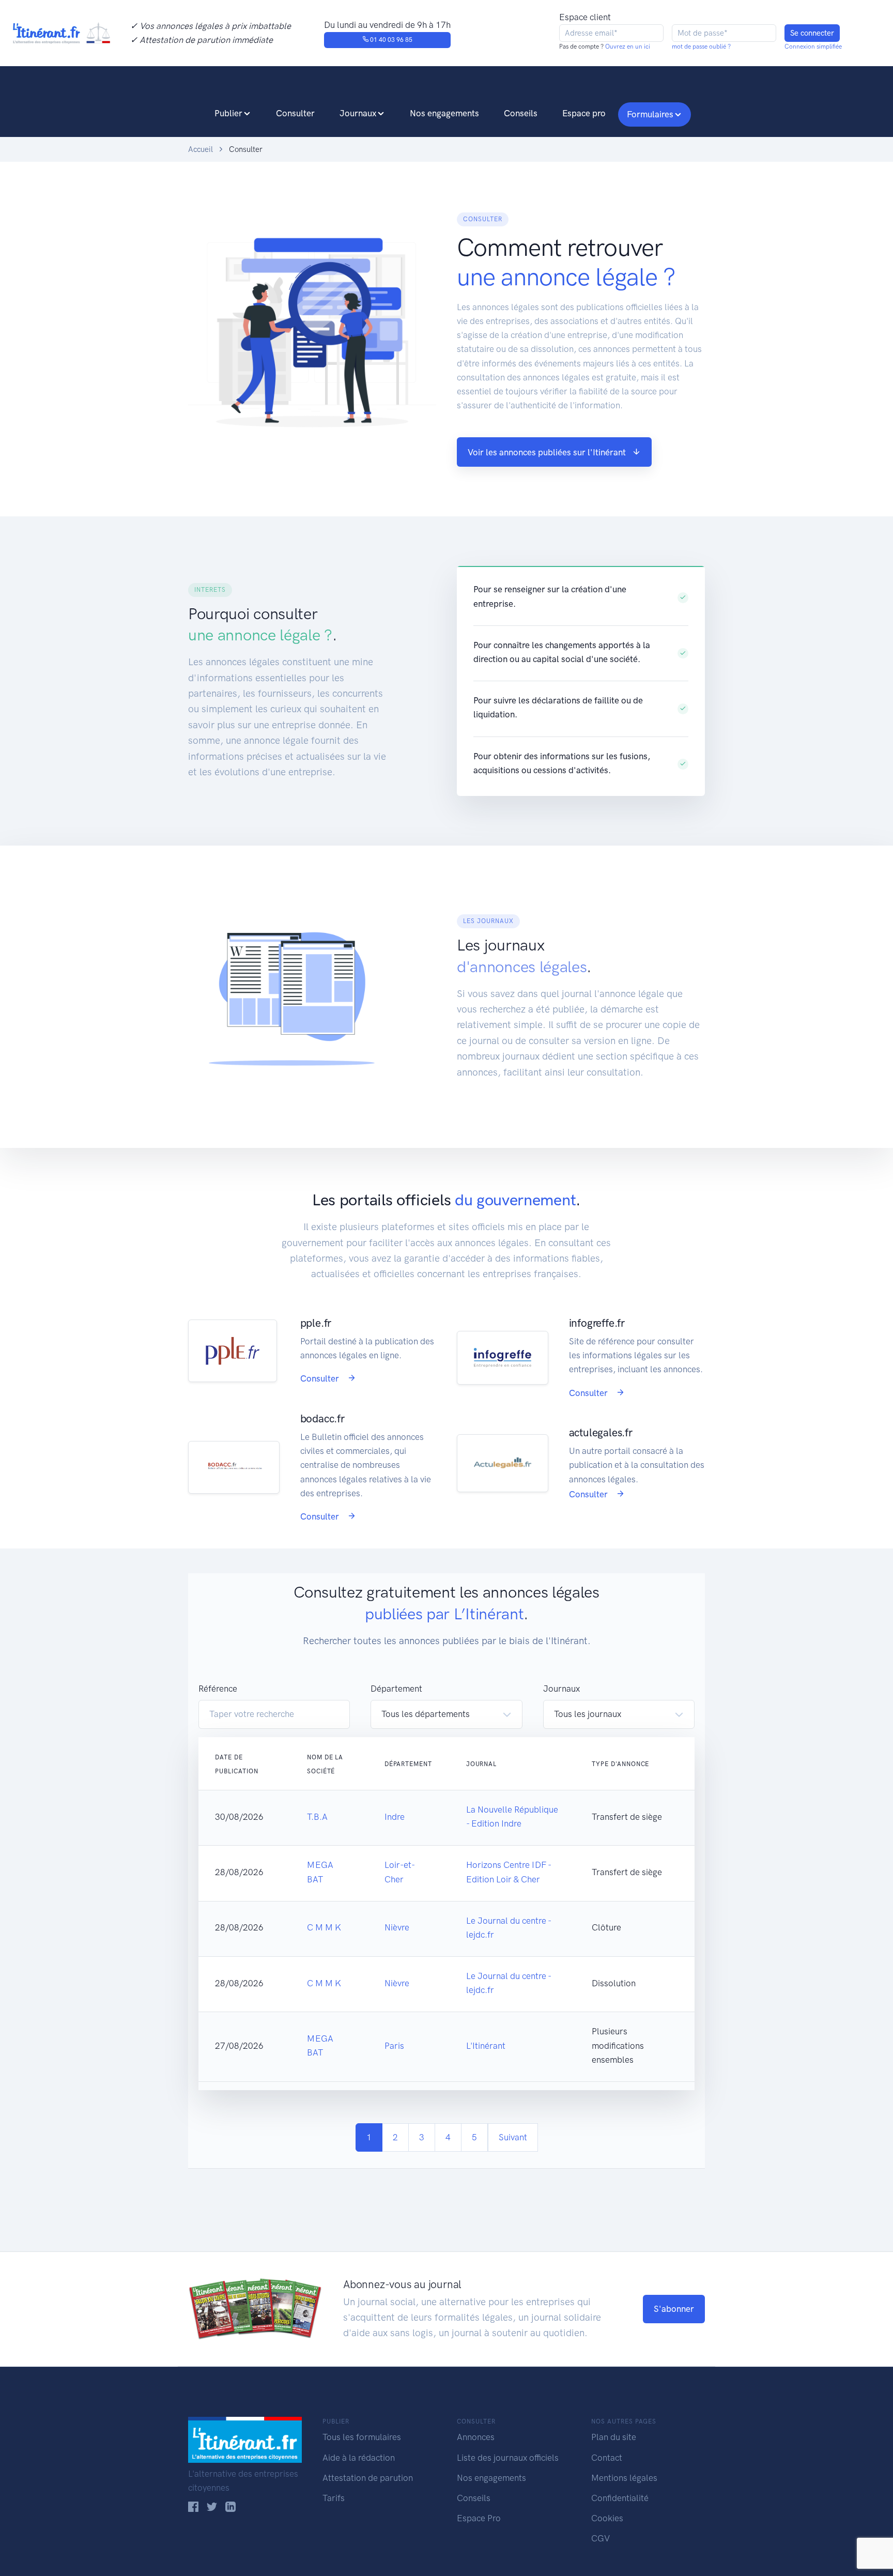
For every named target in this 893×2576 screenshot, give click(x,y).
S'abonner (674, 2309)
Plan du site (614, 2437)
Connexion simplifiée (813, 47)
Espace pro (584, 113)
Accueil (201, 149)
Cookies (607, 2518)
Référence (218, 1689)
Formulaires (650, 114)
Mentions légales (624, 2478)
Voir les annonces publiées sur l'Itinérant (547, 452)
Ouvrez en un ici (627, 47)
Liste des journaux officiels (508, 2458)
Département (396, 1689)
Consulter (295, 113)
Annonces (476, 2437)
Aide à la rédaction (359, 2458)
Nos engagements (444, 113)
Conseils (521, 113)
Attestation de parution (368, 2478)
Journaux (358, 113)
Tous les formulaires (362, 2437)
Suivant (513, 2137)
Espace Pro (479, 2518)
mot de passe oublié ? (701, 47)
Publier (228, 113)
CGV (601, 2538)
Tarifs (334, 2498)
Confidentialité (620, 2498)
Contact (607, 2458)
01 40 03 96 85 (390, 40)
